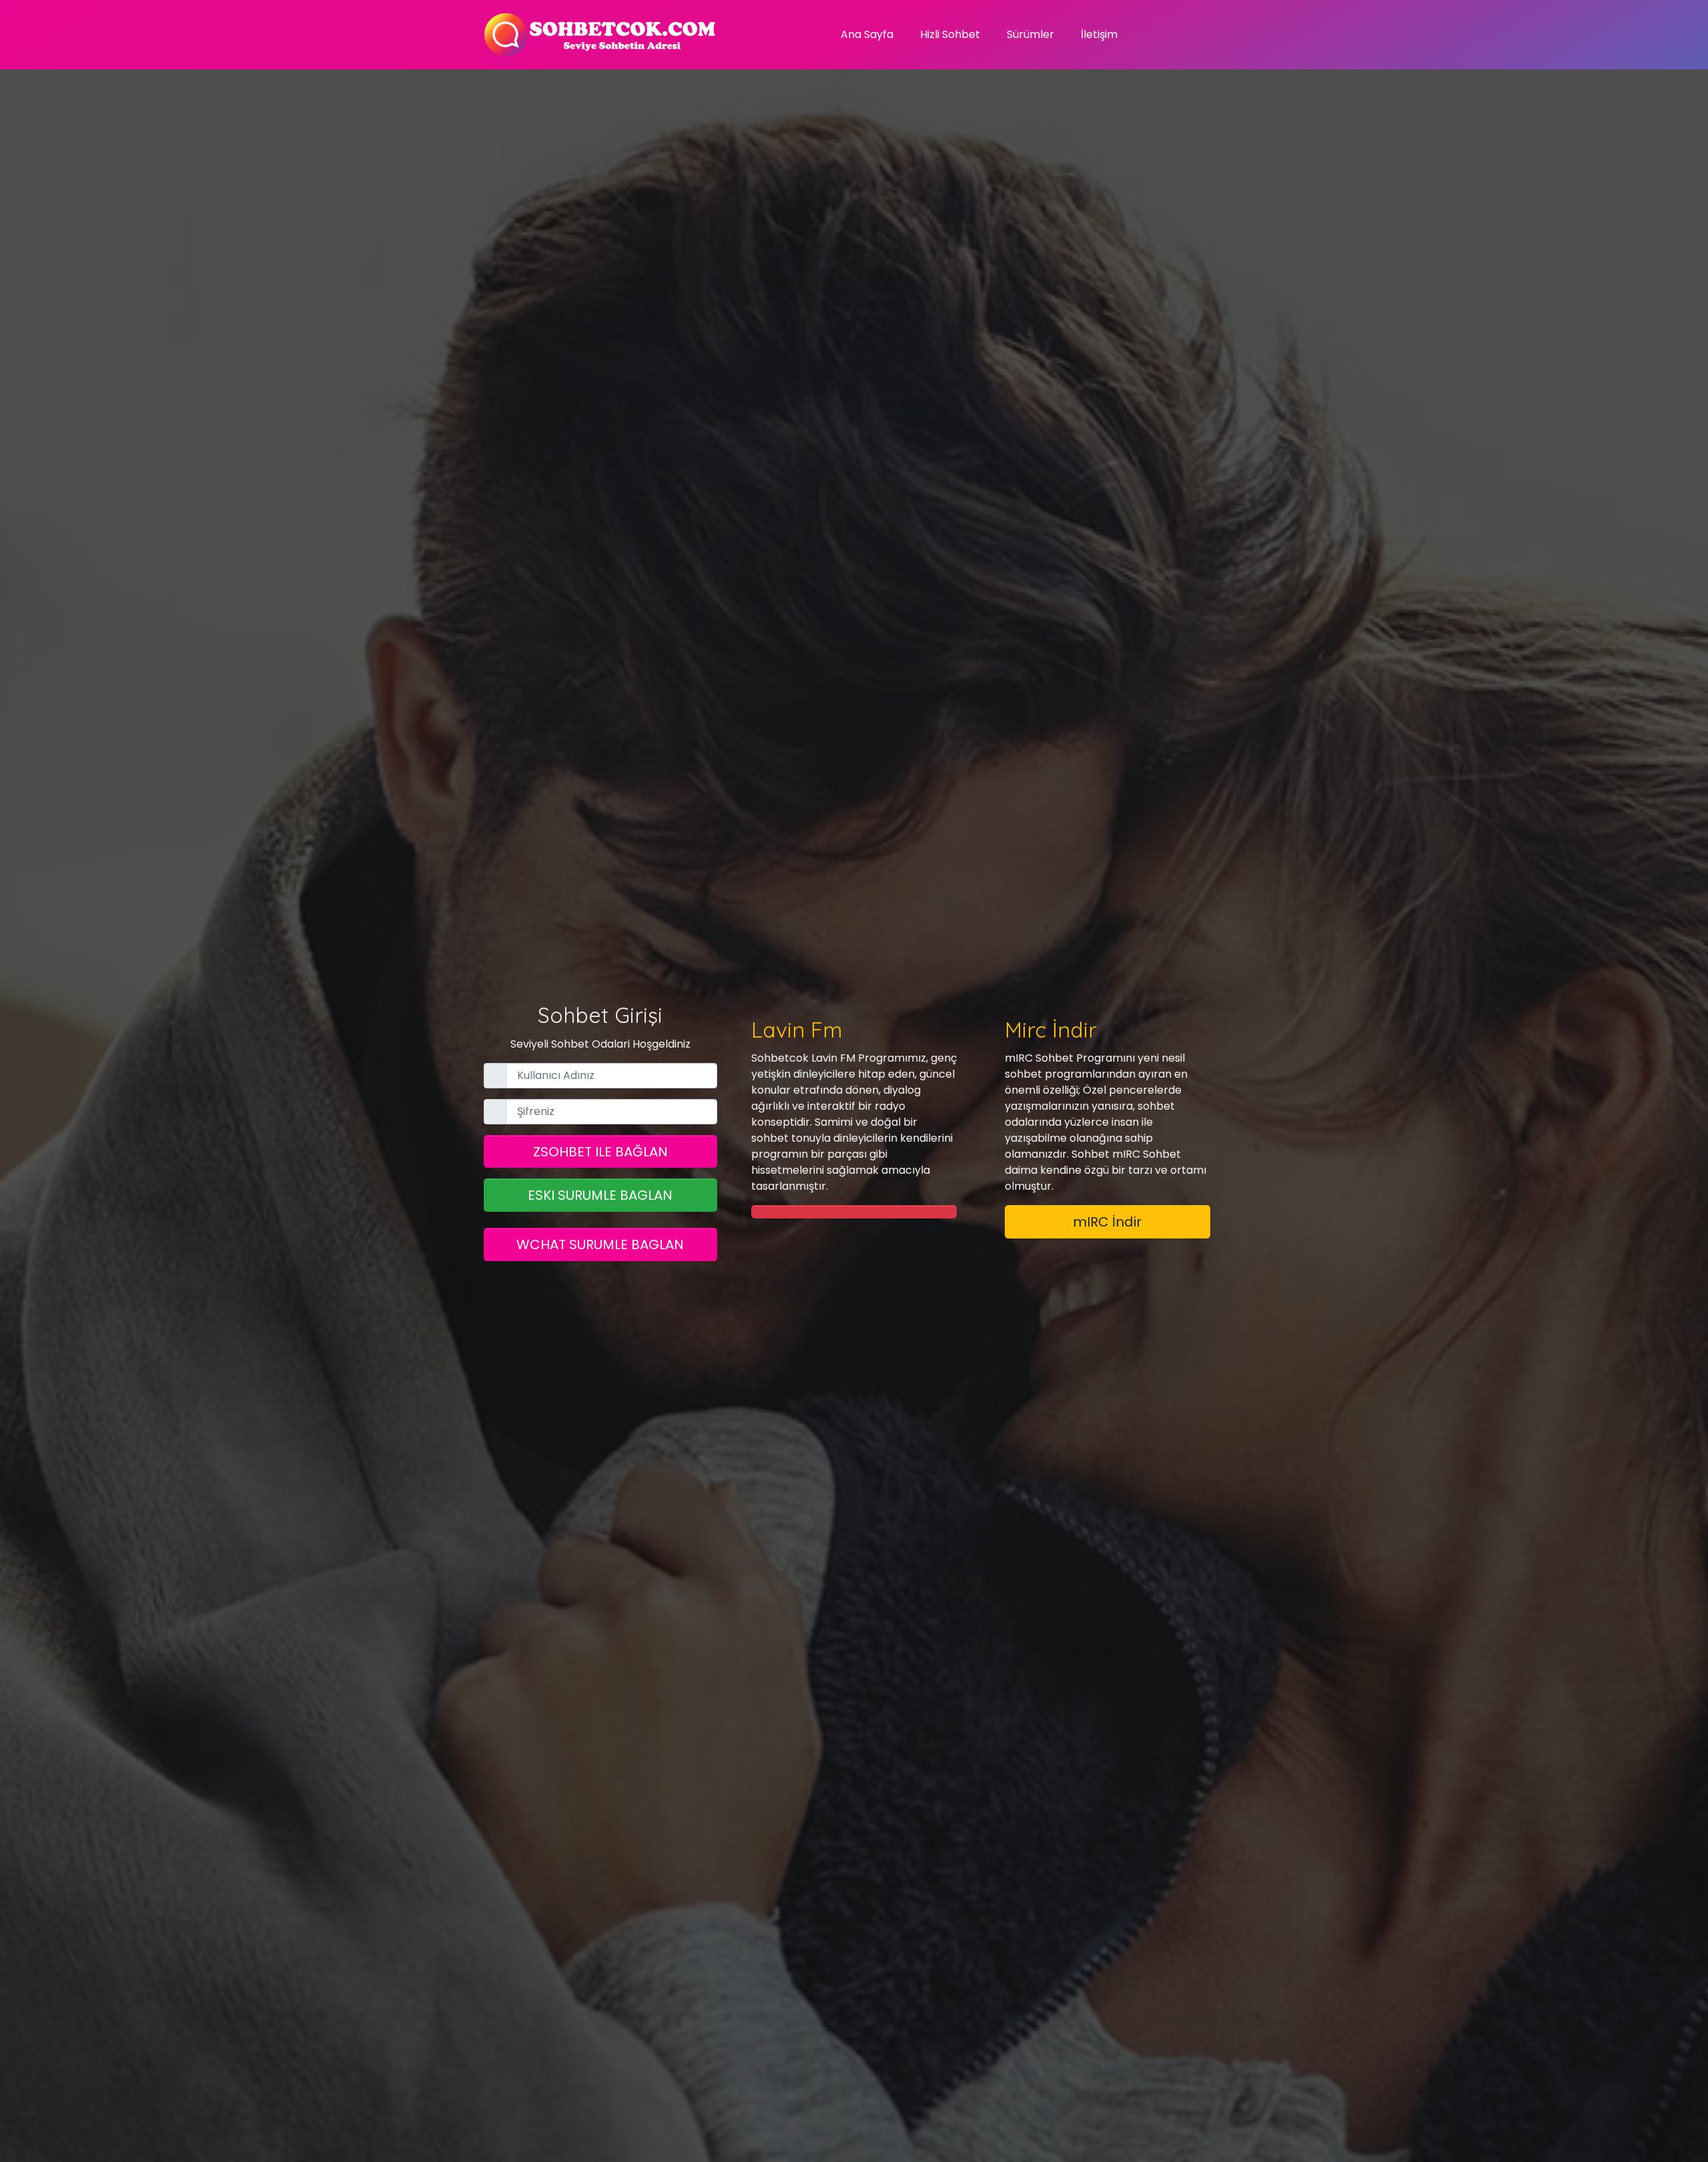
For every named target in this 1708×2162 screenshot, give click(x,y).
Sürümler (1030, 34)
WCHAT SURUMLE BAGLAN (600, 1244)
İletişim (1099, 34)
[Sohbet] (600, 35)
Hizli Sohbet (950, 34)
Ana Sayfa (867, 34)
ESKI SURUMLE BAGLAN (600, 1195)
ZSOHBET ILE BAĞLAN (600, 1152)
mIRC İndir (1107, 1222)
